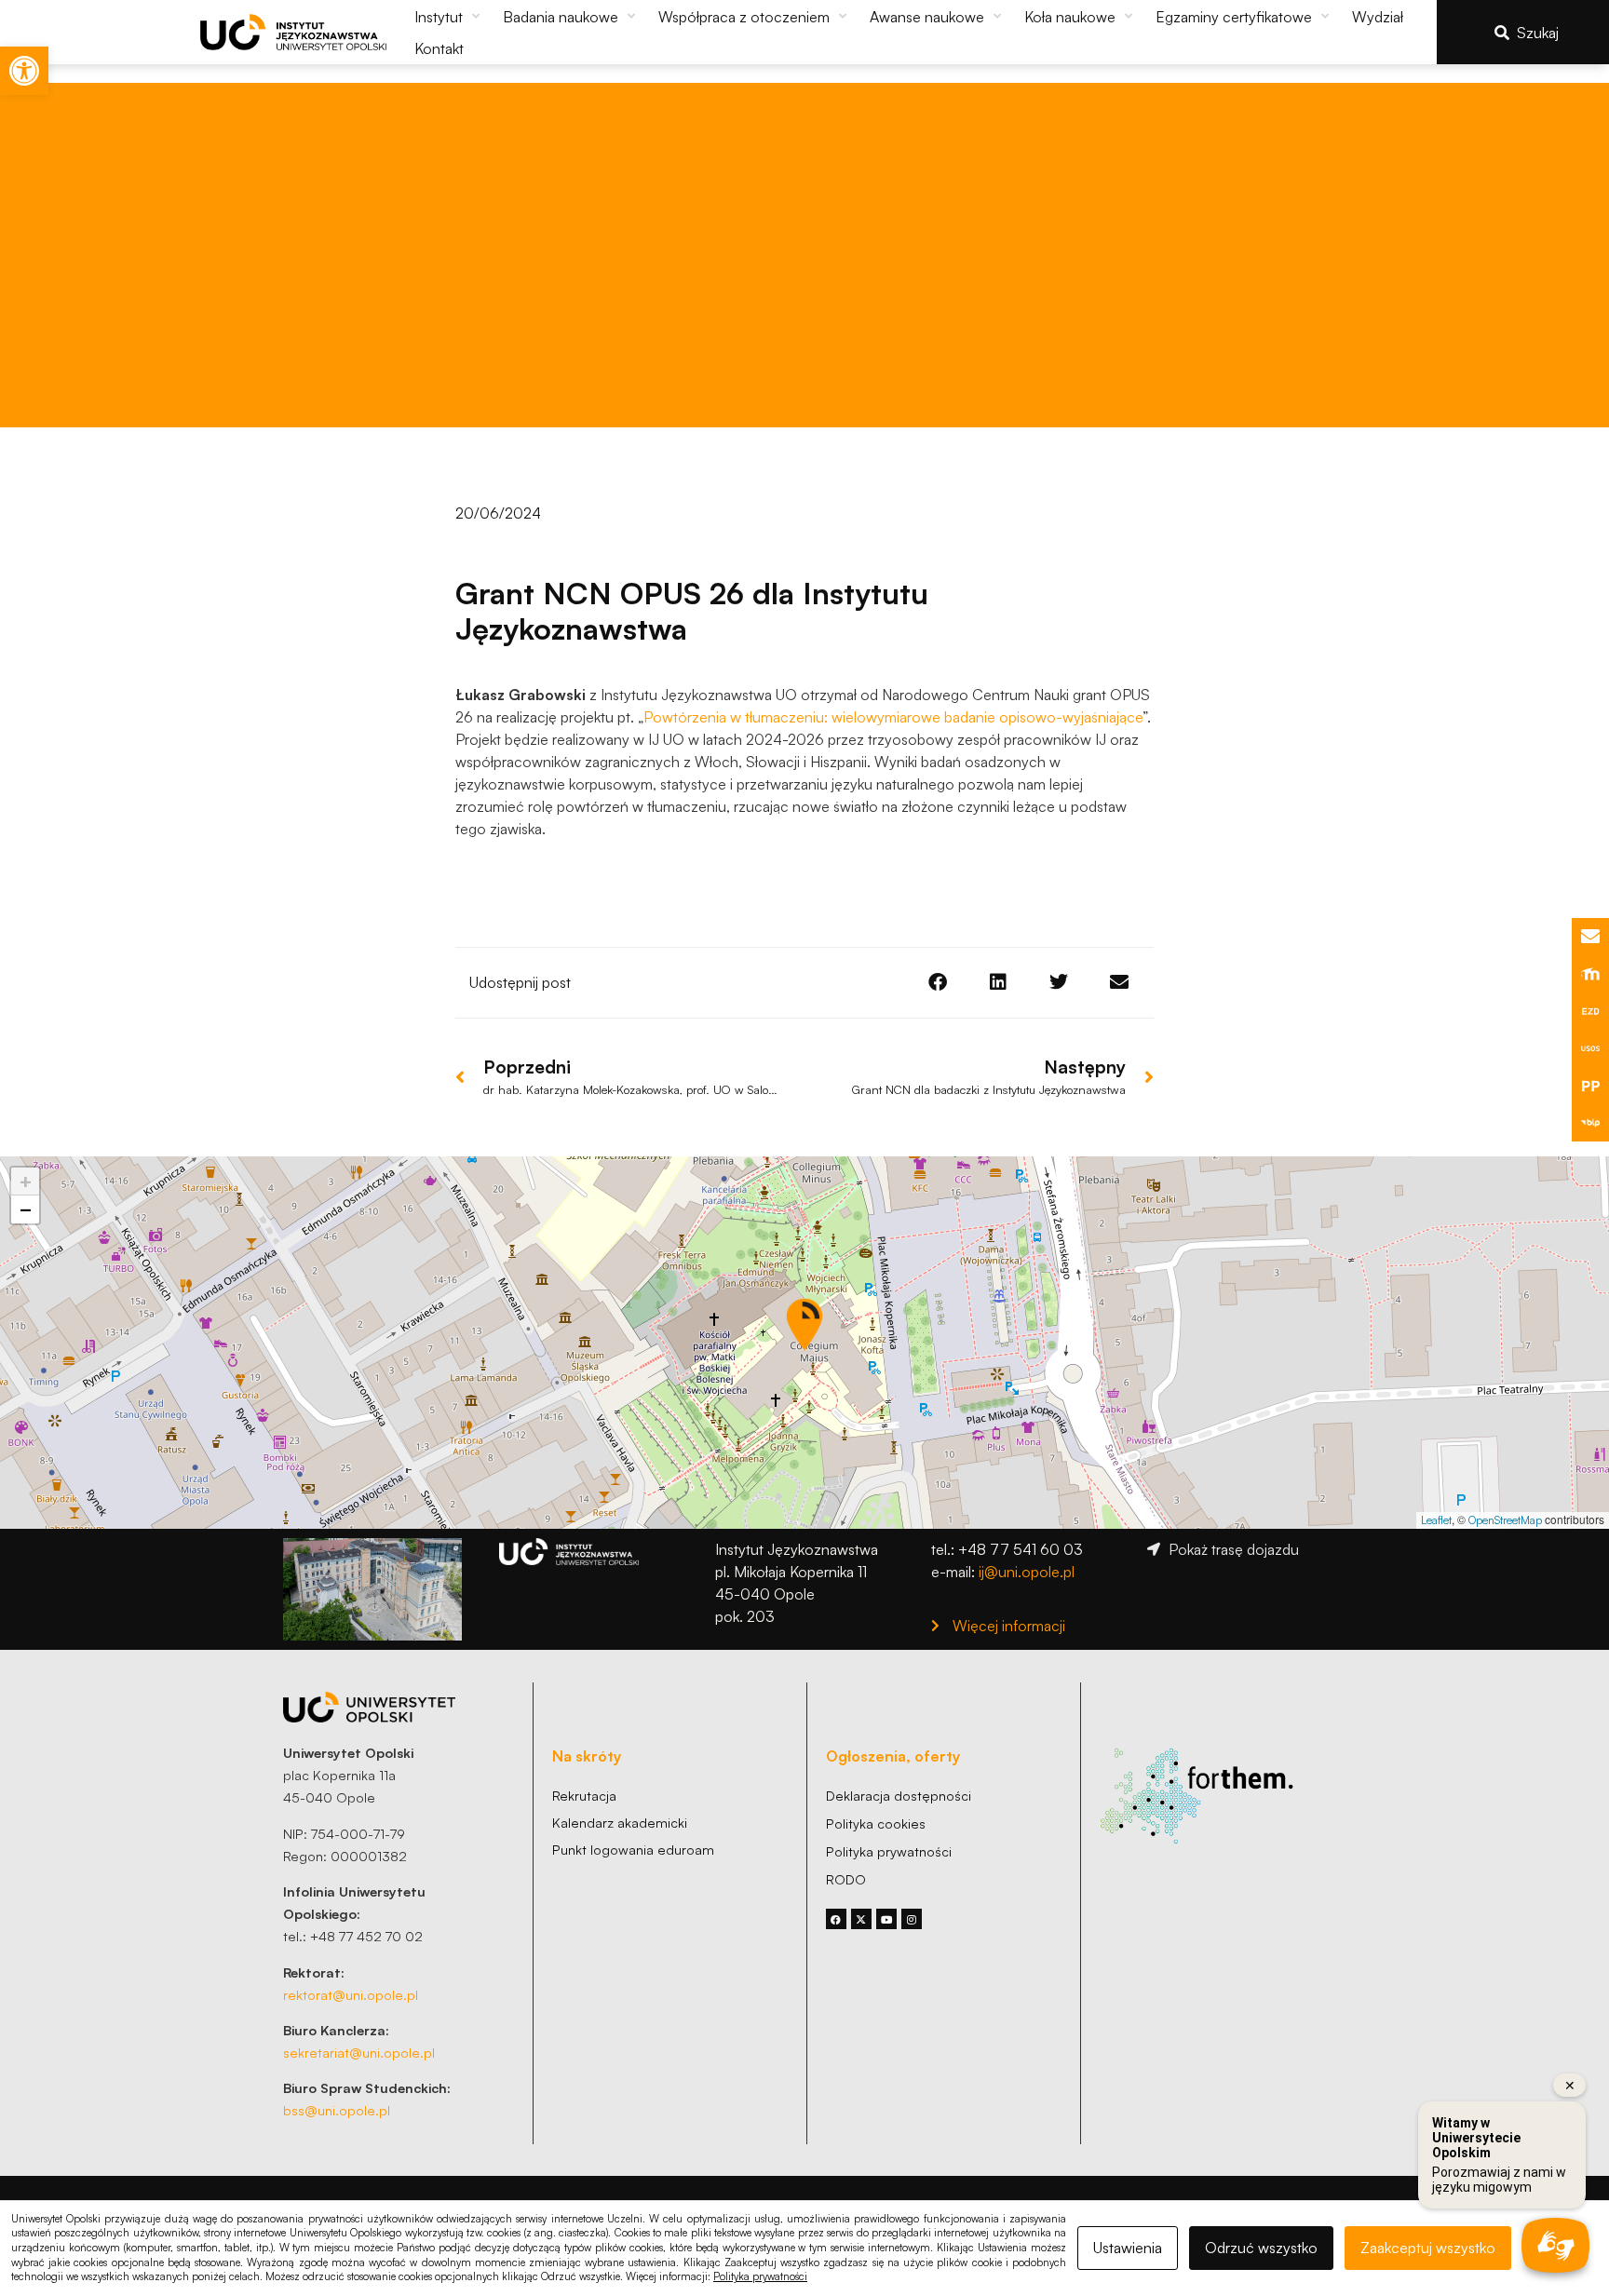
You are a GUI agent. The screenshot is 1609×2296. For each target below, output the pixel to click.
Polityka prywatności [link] (760, 2276)
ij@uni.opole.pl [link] (1027, 1572)
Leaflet (1436, 1520)
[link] (24, 71)
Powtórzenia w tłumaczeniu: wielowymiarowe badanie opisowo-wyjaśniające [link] (893, 717)
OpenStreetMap (1505, 1520)
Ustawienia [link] (1128, 2248)
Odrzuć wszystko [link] (1261, 2248)
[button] (449, 17)
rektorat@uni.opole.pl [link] (351, 1994)
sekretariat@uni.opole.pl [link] (359, 2052)
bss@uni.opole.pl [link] (337, 2110)
